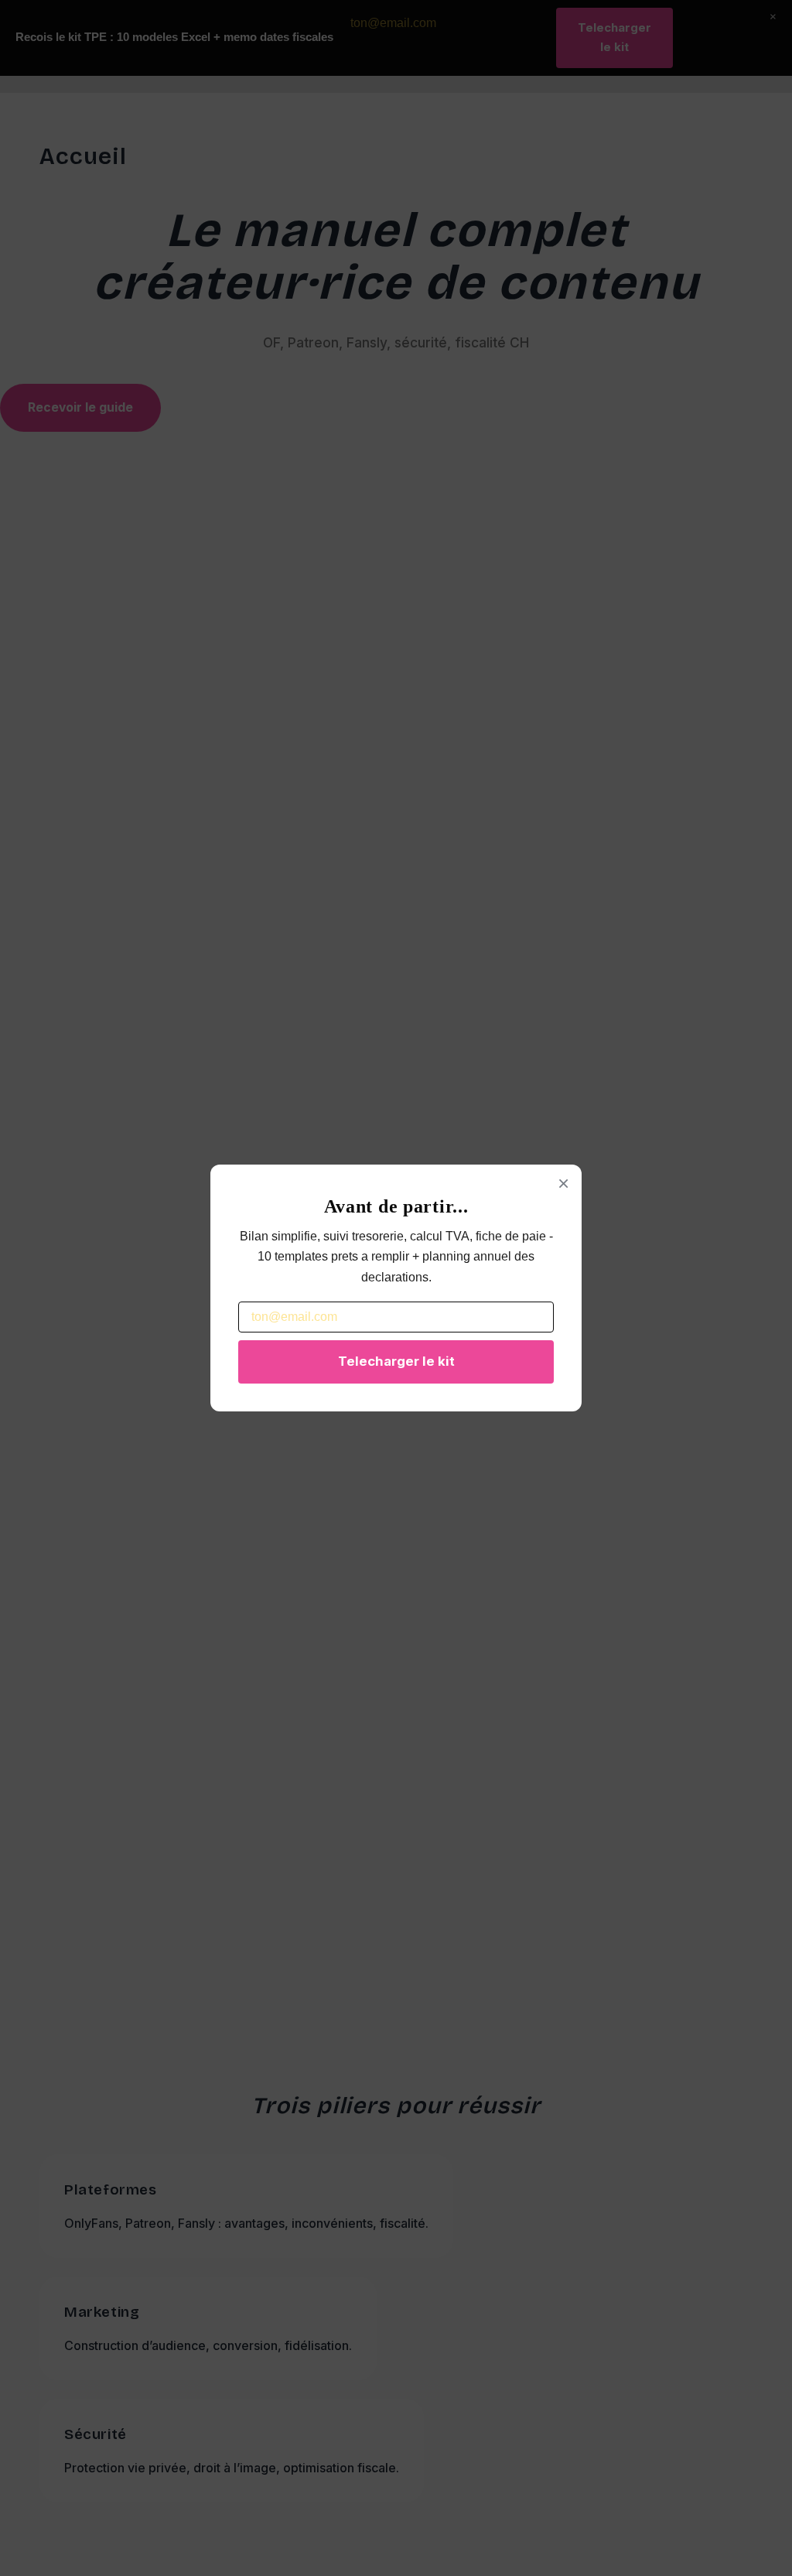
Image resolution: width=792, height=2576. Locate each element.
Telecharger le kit (396, 1361)
